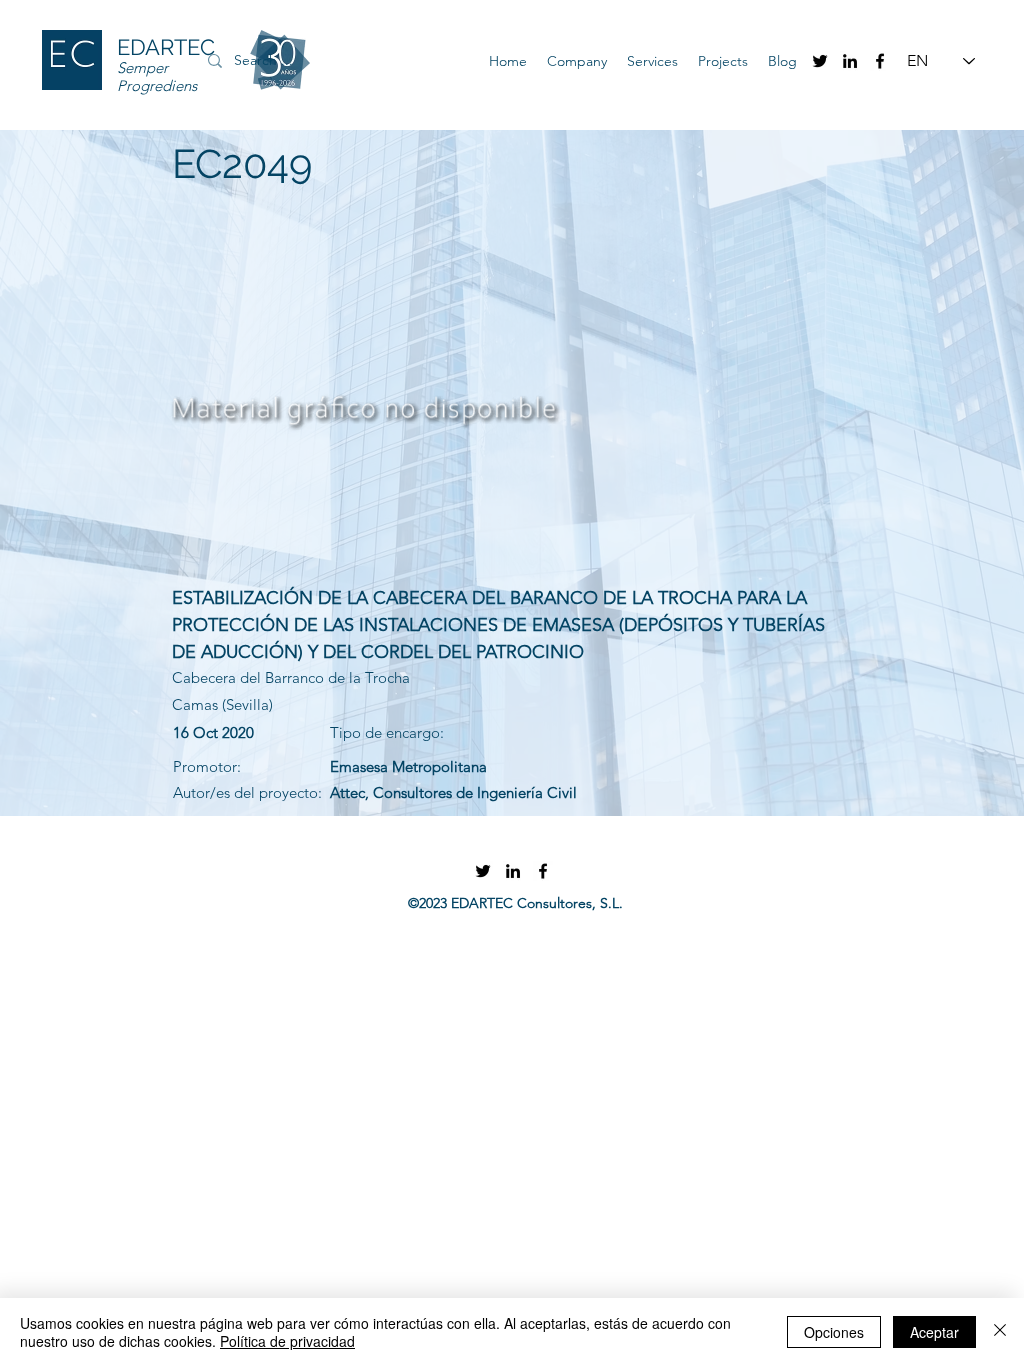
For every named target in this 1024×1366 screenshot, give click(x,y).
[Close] (1000, 1332)
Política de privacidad (287, 1341)
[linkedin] (850, 61)
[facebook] (880, 61)
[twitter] (820, 61)
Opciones (834, 1332)
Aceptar (934, 1332)
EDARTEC (166, 47)
